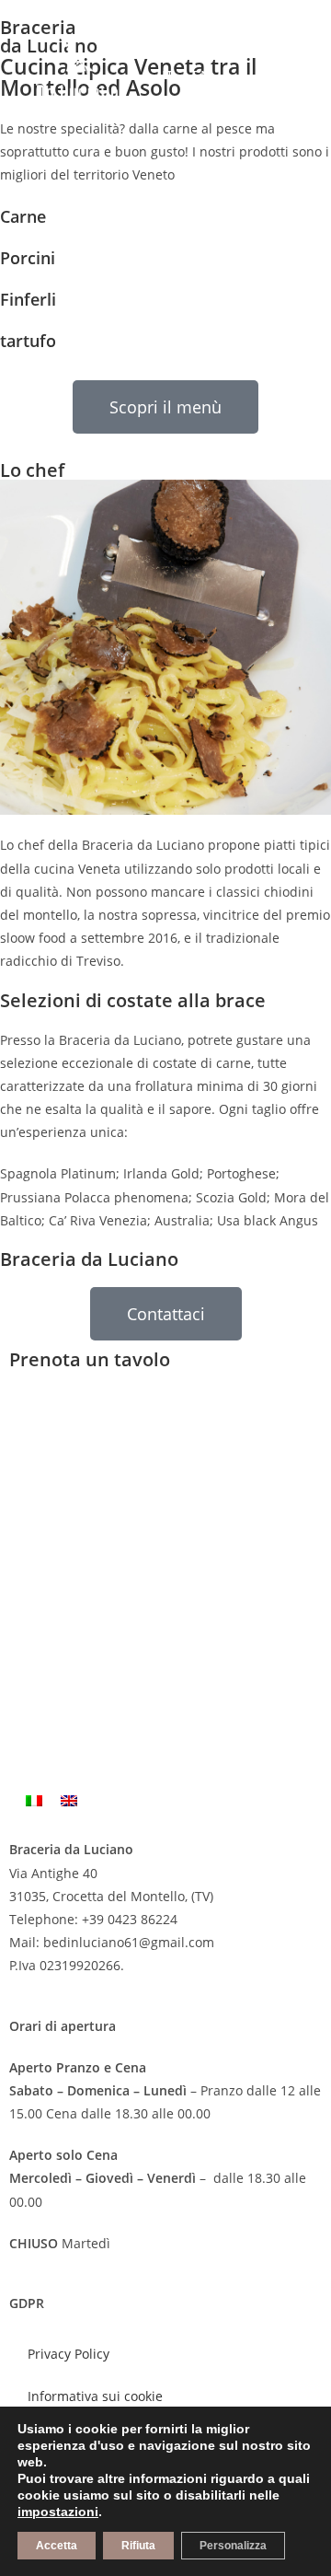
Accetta (57, 2546)
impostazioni (58, 2512)
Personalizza (233, 2546)
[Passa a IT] (34, 1800)
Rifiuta (138, 2546)
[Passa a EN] (69, 1800)
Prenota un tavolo (90, 1359)
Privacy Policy (68, 2354)
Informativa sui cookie (95, 2396)
